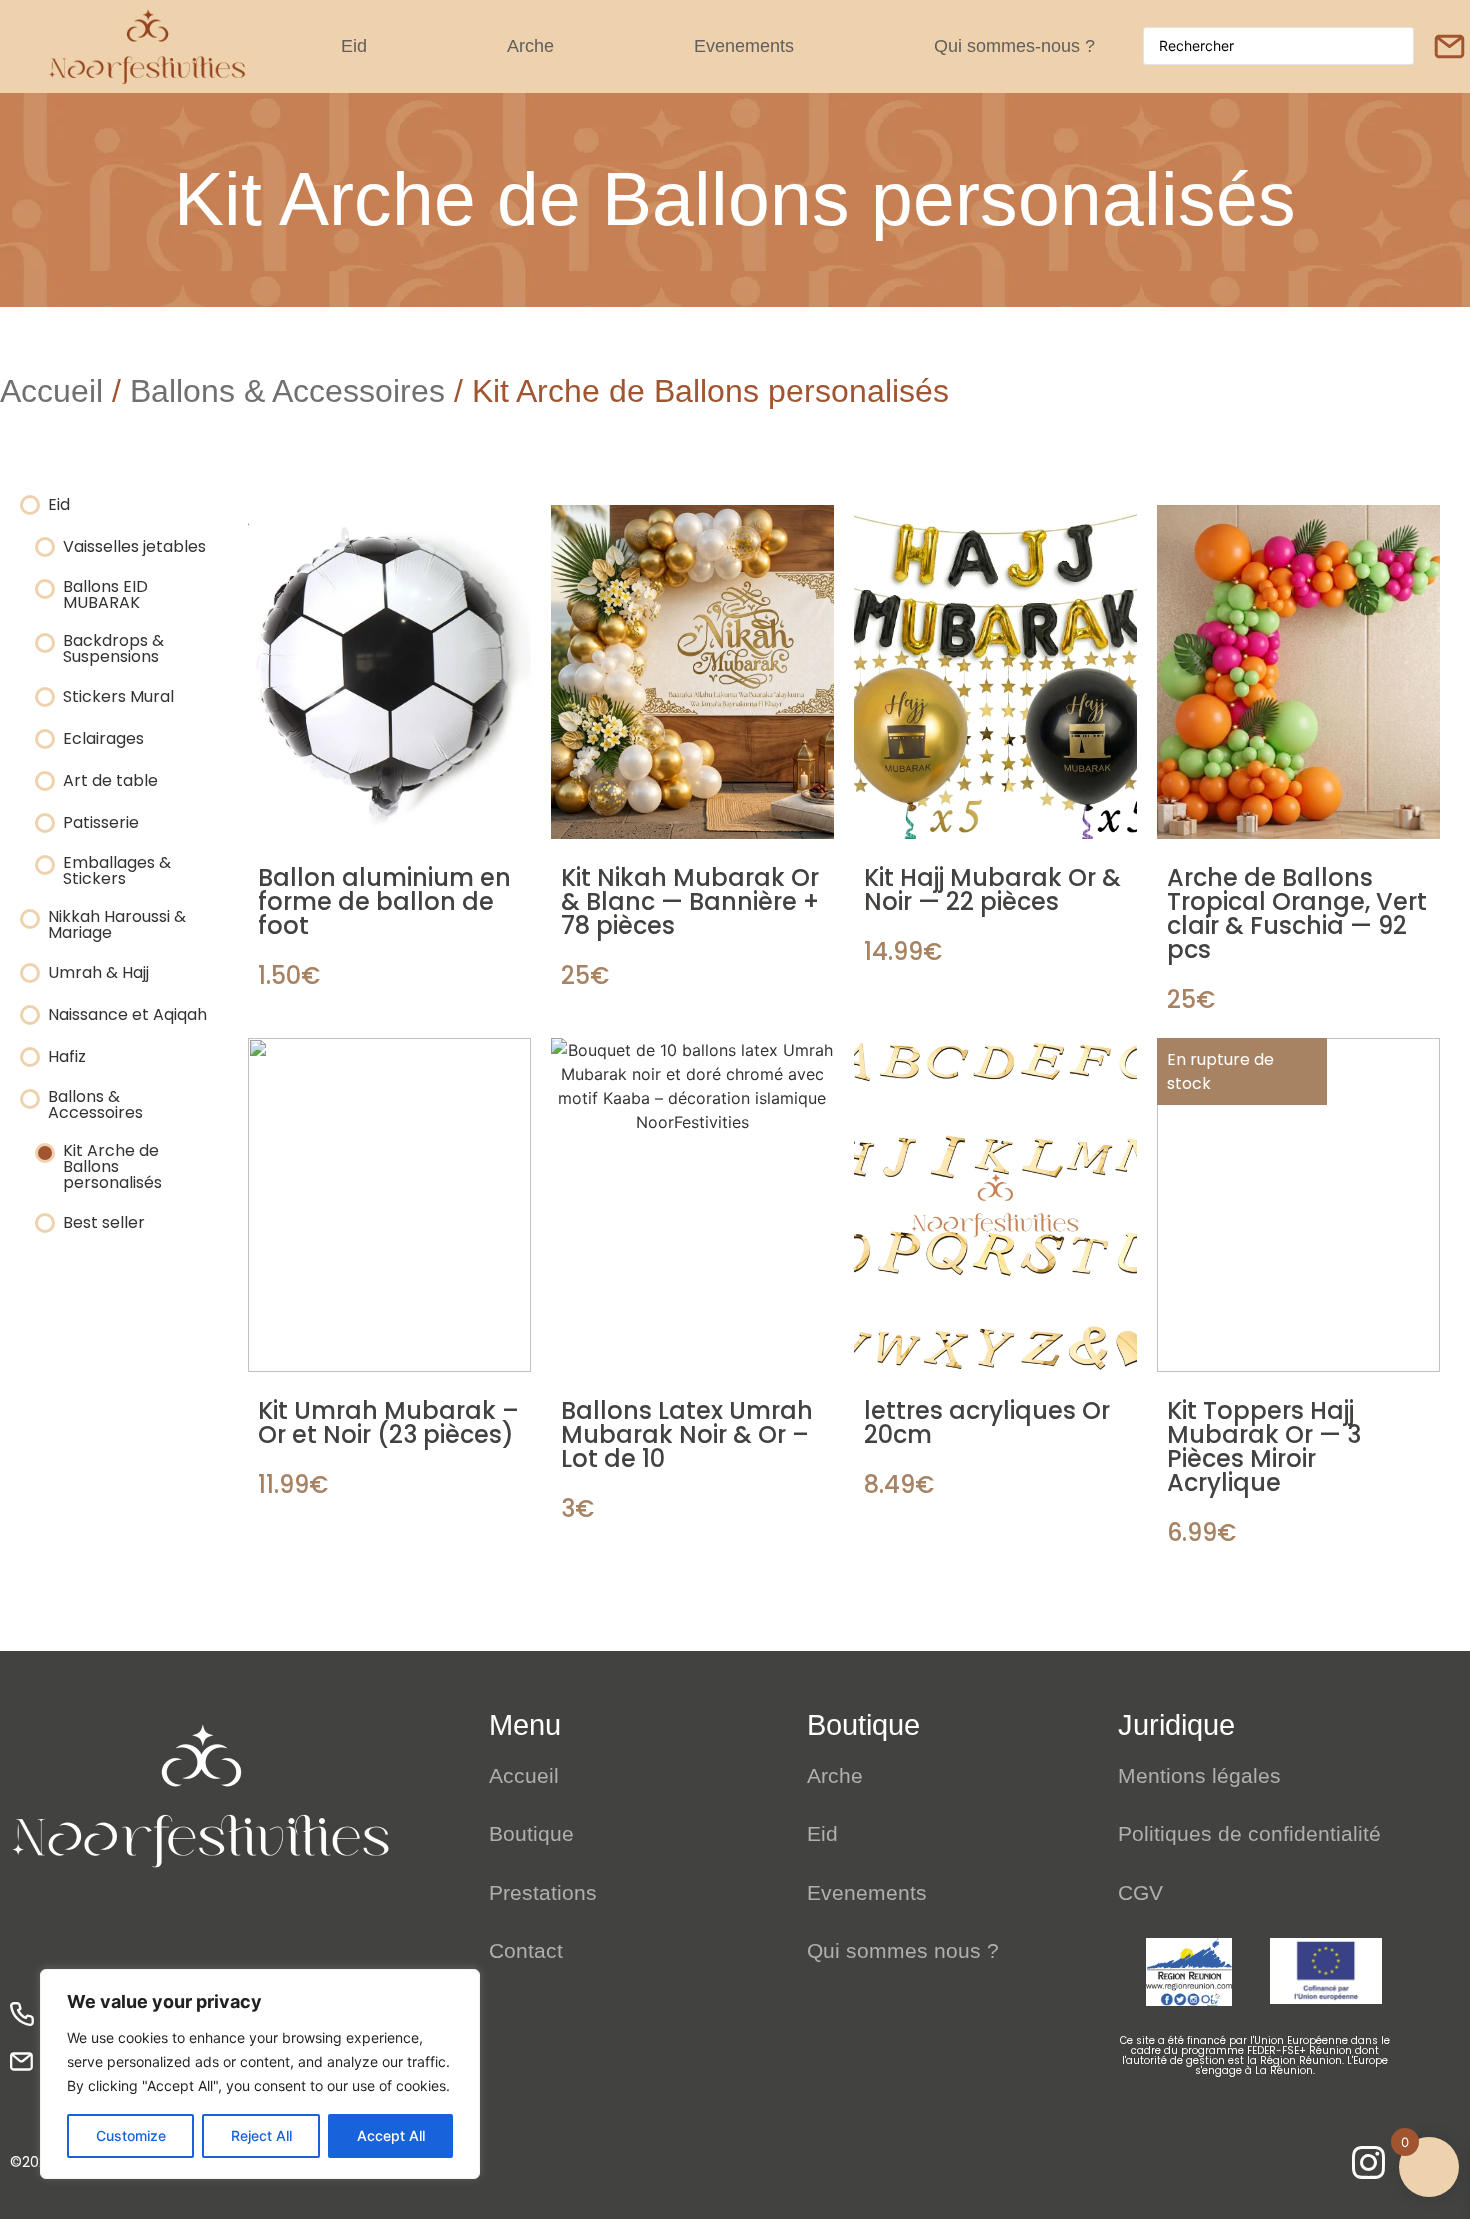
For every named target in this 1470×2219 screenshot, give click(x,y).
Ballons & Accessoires (287, 391)
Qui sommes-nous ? (1014, 46)
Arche (530, 46)
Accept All (391, 2135)
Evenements (744, 46)
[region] (260, 2074)
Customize (131, 2135)
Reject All (261, 2135)
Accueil (51, 391)
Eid (354, 46)
